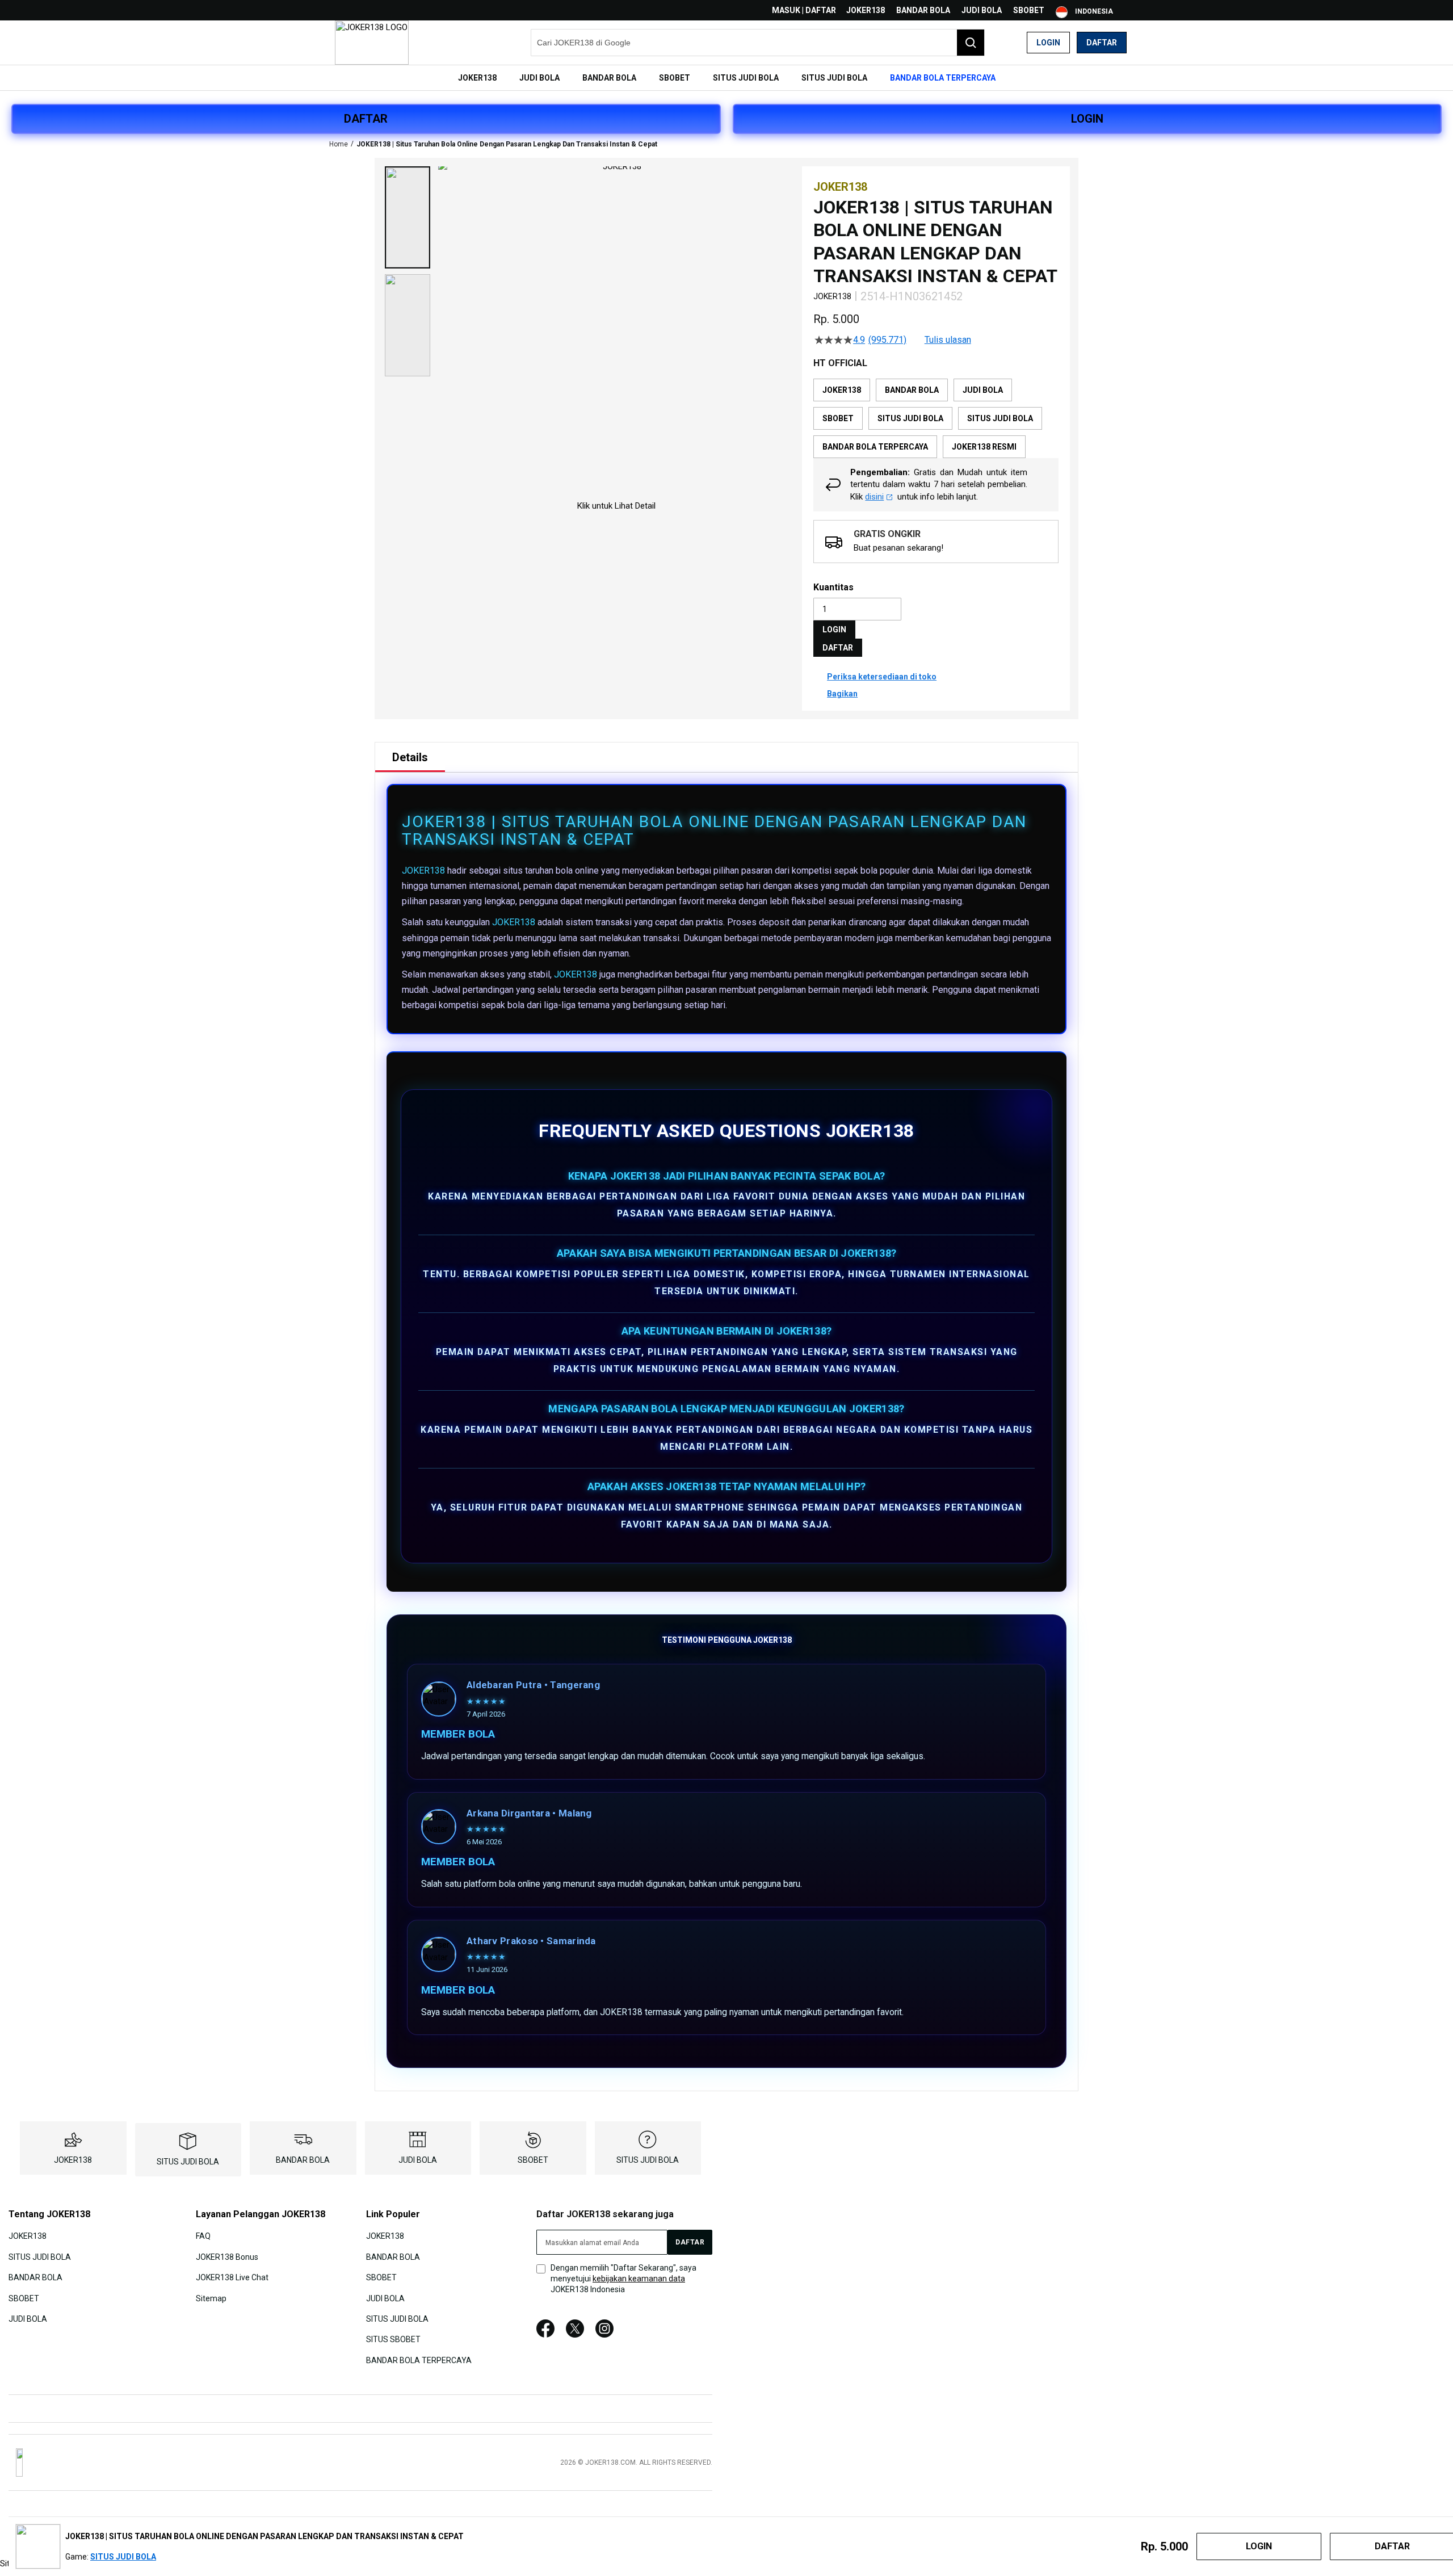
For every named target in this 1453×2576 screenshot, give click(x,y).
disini (874, 497)
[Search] (971, 43)
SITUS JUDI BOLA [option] (910, 418)
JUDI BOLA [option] (983, 390)
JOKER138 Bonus (227, 2256)
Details (410, 757)
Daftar (1102, 43)
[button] (408, 217)
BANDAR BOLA (923, 10)
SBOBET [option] (838, 418)
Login (1048, 43)
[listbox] (936, 418)
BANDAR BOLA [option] (912, 390)
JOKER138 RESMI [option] (984, 447)
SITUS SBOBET (393, 2339)
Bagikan (842, 694)
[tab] (410, 757)
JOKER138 (866, 10)
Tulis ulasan (948, 340)
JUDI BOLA (982, 10)
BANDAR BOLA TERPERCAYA (419, 2360)
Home (339, 144)
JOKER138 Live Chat (232, 2277)
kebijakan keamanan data (639, 2279)
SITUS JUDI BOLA (188, 2162)
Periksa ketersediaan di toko (882, 677)
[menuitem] (477, 78)
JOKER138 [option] (842, 390)
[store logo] (372, 43)
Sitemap (211, 2298)
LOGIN (1087, 119)
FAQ (203, 2236)
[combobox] (758, 43)
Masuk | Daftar (804, 10)
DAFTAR (366, 119)
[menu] (726, 78)
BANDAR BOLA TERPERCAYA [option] (875, 447)
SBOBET (1029, 10)
